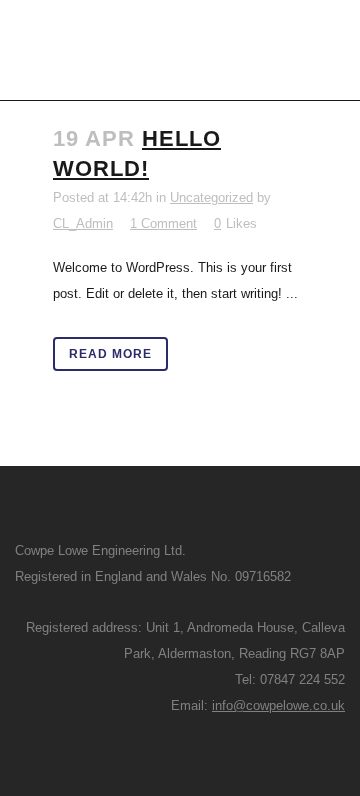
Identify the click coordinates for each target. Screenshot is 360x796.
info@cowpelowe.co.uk (278, 705)
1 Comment (163, 223)
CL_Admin (83, 223)
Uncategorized (211, 197)
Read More (110, 354)
